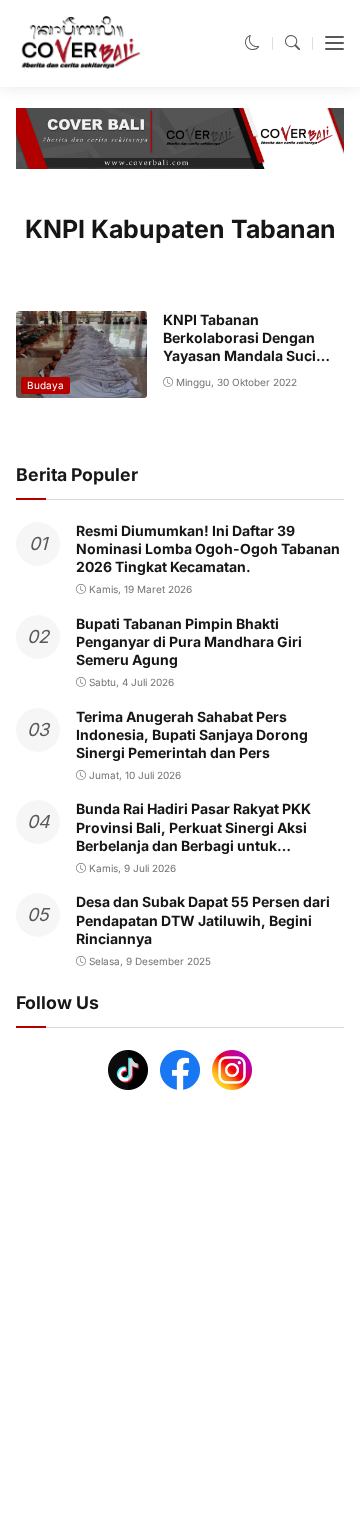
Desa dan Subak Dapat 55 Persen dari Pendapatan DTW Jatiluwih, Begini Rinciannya (203, 919)
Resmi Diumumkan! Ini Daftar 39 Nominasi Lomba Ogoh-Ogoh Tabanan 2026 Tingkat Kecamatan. (208, 548)
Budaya (45, 385)
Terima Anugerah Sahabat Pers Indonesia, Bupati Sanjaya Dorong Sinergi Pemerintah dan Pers (192, 734)
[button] (252, 42)
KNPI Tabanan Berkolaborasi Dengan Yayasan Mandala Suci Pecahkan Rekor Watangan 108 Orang (239, 356)
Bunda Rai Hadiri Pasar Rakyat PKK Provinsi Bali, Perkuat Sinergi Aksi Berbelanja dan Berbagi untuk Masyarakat (193, 836)
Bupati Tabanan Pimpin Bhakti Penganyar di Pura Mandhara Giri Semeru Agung (189, 641)
